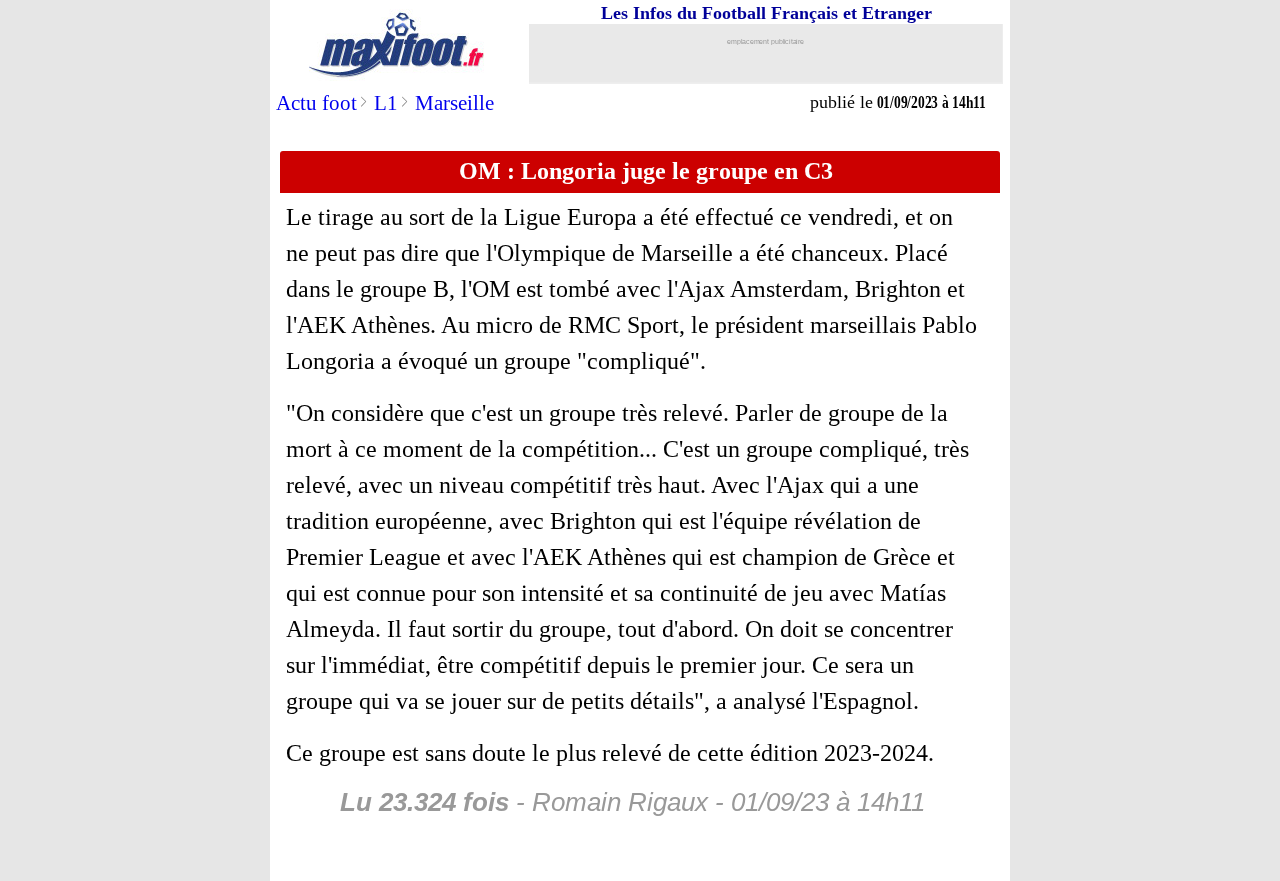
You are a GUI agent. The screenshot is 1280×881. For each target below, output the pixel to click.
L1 (386, 103)
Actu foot (316, 103)
